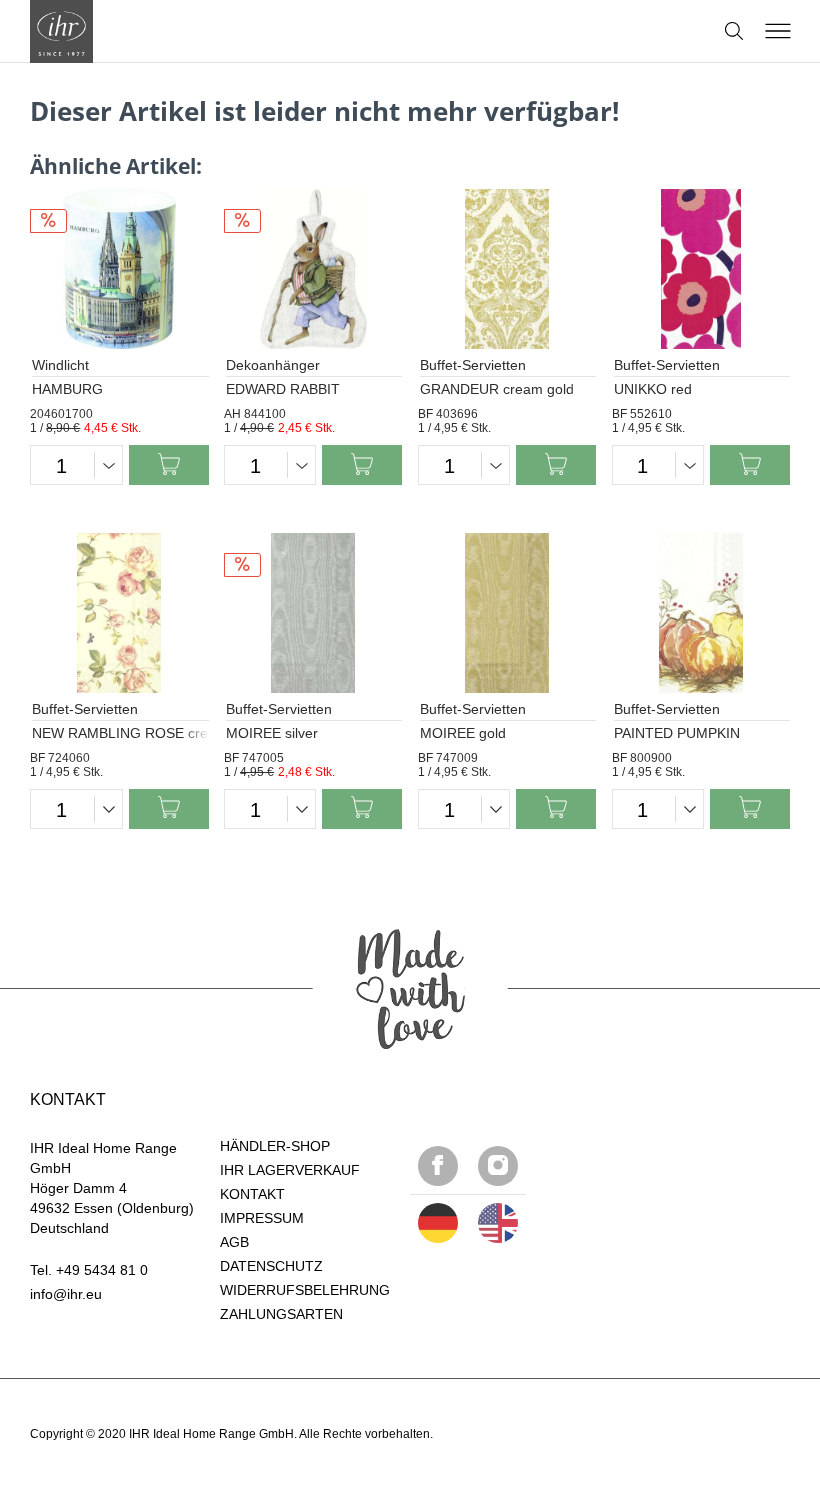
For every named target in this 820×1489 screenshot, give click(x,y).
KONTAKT (252, 1194)
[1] (498, 1223)
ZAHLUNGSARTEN (281, 1314)
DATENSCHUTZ (271, 1266)
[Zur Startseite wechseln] (61, 31)
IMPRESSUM (262, 1218)
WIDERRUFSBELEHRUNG (305, 1290)
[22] (438, 1223)
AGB (234, 1242)
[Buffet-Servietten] (507, 269)
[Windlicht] (119, 269)
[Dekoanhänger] (313, 269)
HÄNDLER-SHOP (275, 1146)
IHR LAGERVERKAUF (290, 1170)
